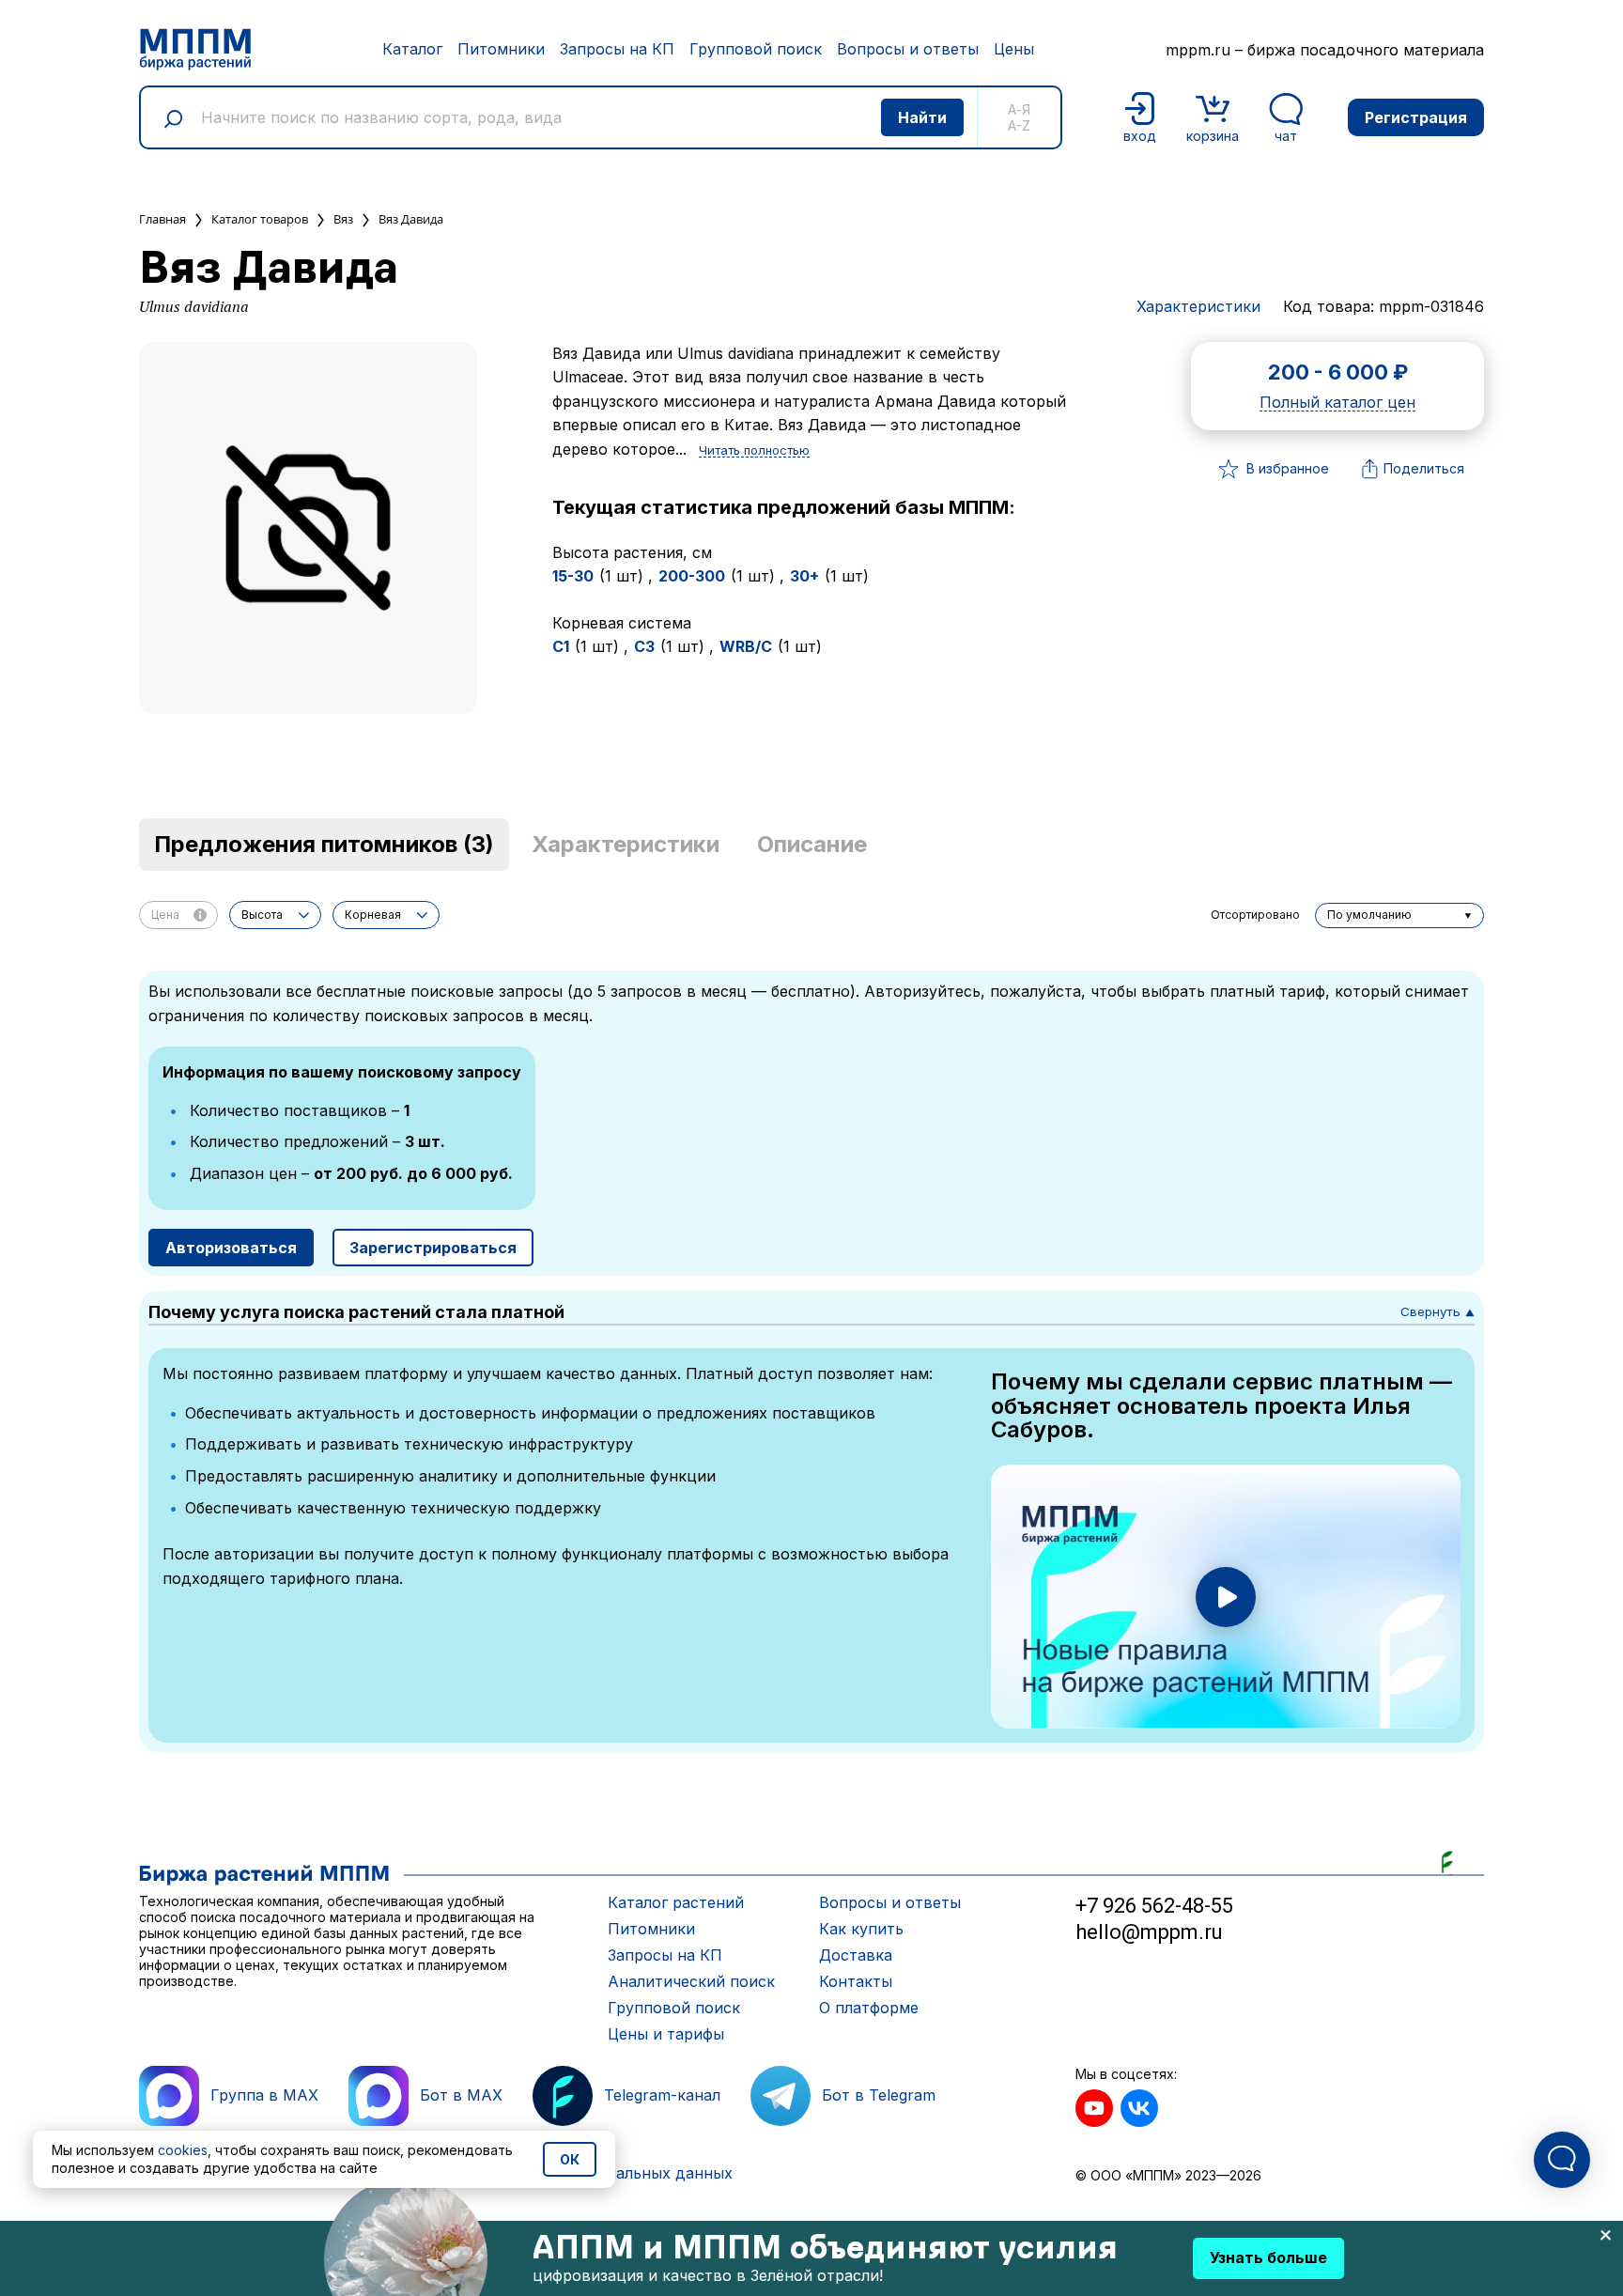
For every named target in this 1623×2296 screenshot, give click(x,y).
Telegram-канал (662, 2095)
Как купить (861, 1929)
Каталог (412, 49)
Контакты (856, 1981)
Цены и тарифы (666, 2034)
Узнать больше (1268, 2257)
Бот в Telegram (879, 2095)
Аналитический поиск (691, 1981)
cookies (183, 2150)
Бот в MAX (461, 2095)
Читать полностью (754, 451)
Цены (1014, 49)
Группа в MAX (264, 2095)
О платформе (869, 2008)
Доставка (856, 1955)
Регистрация (1416, 117)
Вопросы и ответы (908, 49)
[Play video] (1226, 1597)
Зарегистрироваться (433, 1248)
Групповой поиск (756, 49)
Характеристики (1198, 306)
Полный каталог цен (1337, 403)
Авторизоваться (231, 1248)
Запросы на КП (617, 49)
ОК (570, 2159)
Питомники (501, 49)
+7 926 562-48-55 (1154, 1906)
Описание (812, 844)
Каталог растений (676, 1902)
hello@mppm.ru (1149, 1932)
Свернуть (1438, 1311)
